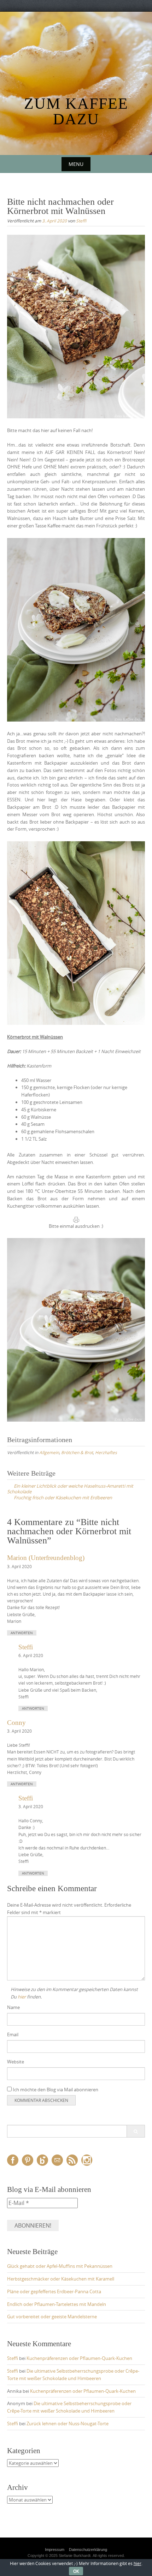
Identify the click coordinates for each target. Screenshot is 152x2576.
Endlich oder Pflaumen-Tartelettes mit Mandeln (57, 2304)
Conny (16, 1723)
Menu (76, 164)
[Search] (136, 2131)
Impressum (55, 2550)
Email (13, 2034)
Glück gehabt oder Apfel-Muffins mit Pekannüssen (60, 2266)
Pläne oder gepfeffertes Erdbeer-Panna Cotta (54, 2291)
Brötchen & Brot (77, 1452)
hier (22, 1997)
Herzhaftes (106, 1452)
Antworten (22, 1633)
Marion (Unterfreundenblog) (46, 1558)
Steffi (81, 221)
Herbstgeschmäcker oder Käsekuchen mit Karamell (61, 2279)
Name (13, 2007)
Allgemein (49, 1452)
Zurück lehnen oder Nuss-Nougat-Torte (68, 2423)
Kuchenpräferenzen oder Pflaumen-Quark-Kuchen (79, 2358)
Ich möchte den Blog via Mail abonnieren (55, 2090)
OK (76, 2571)
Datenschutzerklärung (88, 2550)
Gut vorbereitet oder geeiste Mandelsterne (52, 2317)
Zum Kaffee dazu (76, 111)
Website (16, 2062)
